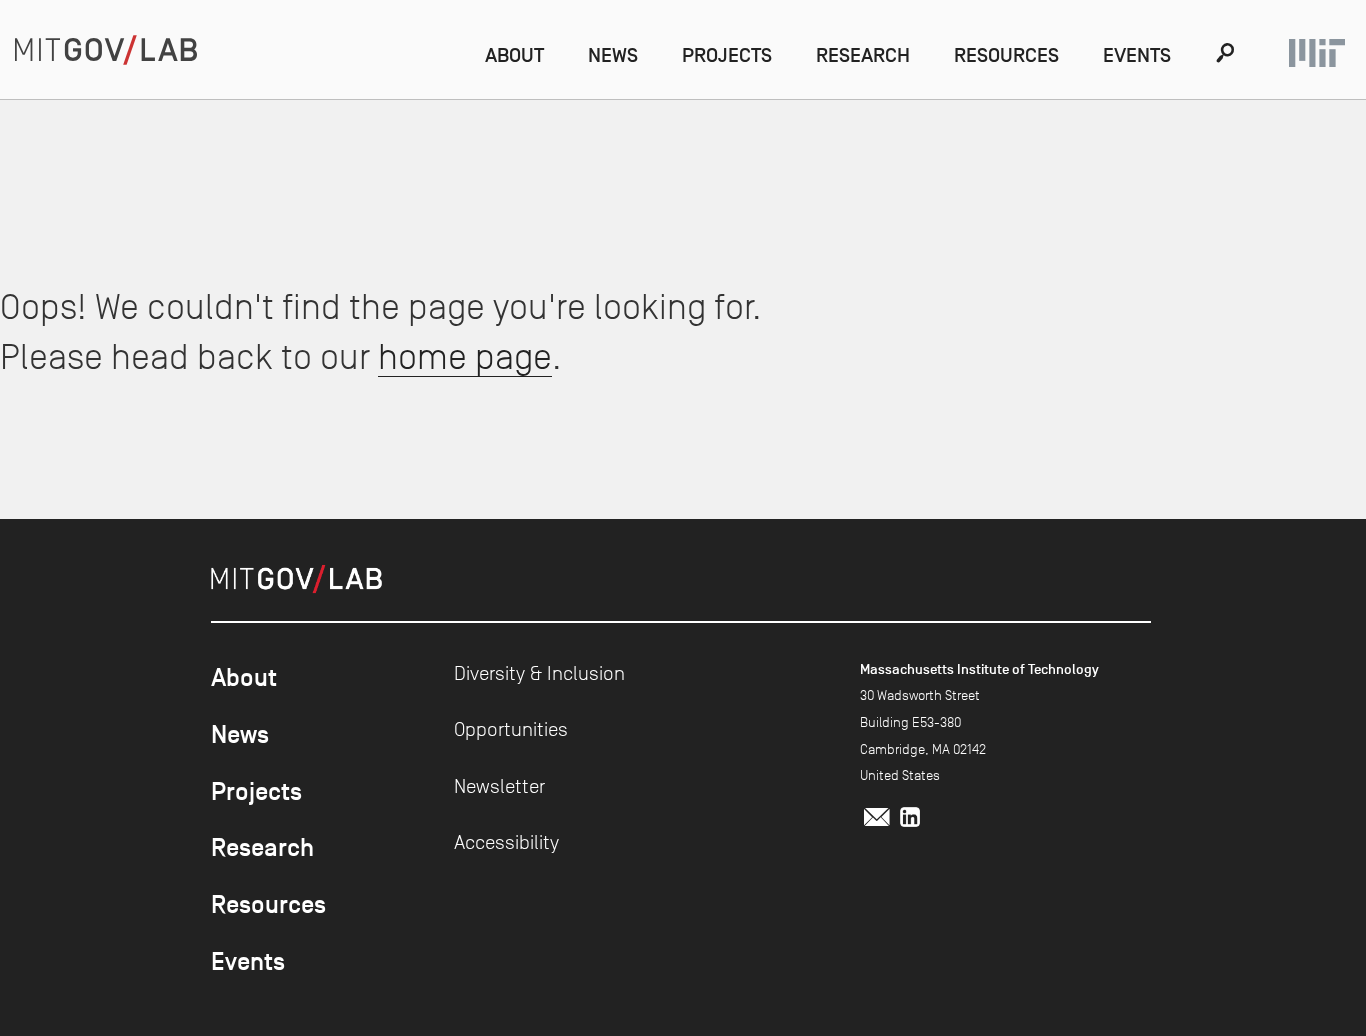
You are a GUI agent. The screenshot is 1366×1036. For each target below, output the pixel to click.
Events (1137, 55)
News (613, 55)
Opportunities (511, 729)
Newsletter (499, 786)
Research (863, 55)
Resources (1006, 55)
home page (465, 356)
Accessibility (506, 842)
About (514, 55)
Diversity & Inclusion (539, 673)
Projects (727, 55)
